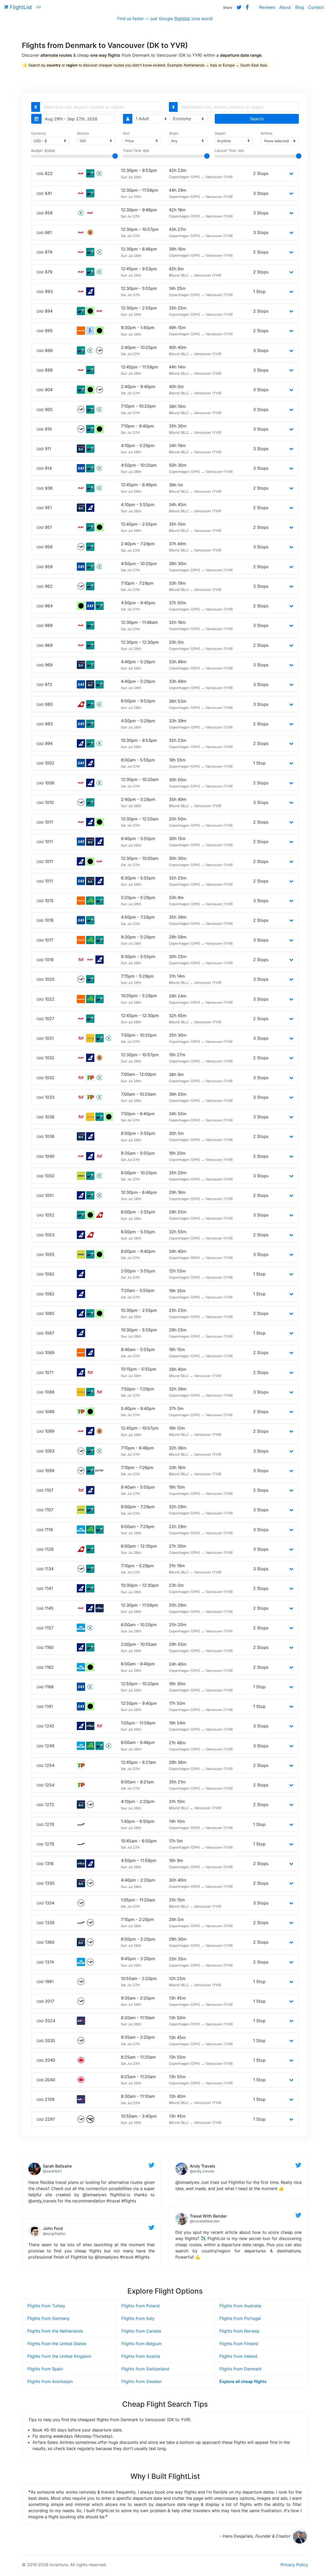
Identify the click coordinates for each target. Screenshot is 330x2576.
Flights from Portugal (240, 2318)
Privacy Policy (294, 2565)
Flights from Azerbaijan (50, 2381)
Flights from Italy (138, 2318)
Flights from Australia (240, 2306)
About (285, 7)
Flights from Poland (141, 2306)
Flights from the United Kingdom (59, 2356)
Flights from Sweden (142, 2381)
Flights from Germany (48, 2318)
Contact (316, 7)
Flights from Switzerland (145, 2369)
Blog (300, 7)
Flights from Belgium (142, 2344)
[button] (291, 173)
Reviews (267, 7)
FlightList (20, 7)
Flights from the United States (57, 2344)
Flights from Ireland (238, 2356)
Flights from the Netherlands (55, 2331)
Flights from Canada (141, 2331)
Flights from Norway (239, 2331)
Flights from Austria (141, 2356)
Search (257, 119)
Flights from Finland (239, 2344)
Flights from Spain (45, 2369)
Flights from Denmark (241, 2369)
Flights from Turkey (46, 2306)
